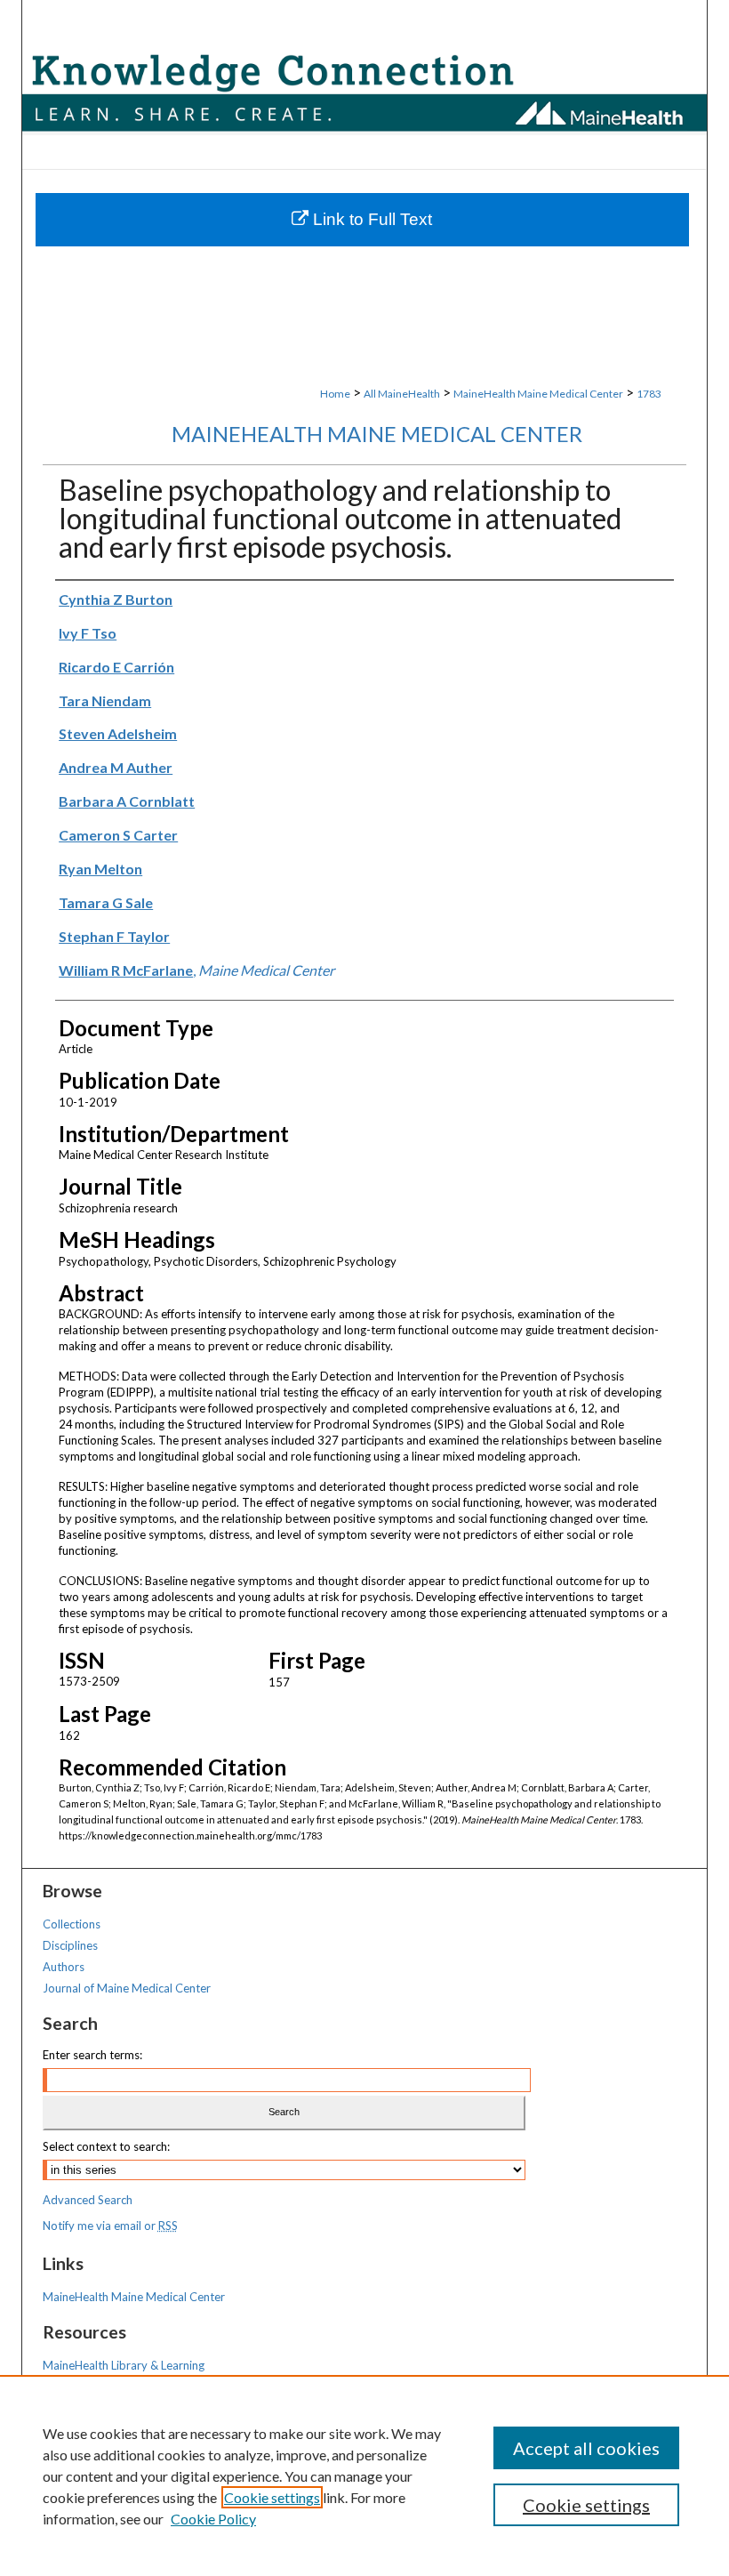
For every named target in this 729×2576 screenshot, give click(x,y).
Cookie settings (272, 2497)
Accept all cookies (586, 2448)
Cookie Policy (213, 2519)
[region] (364, 2475)
